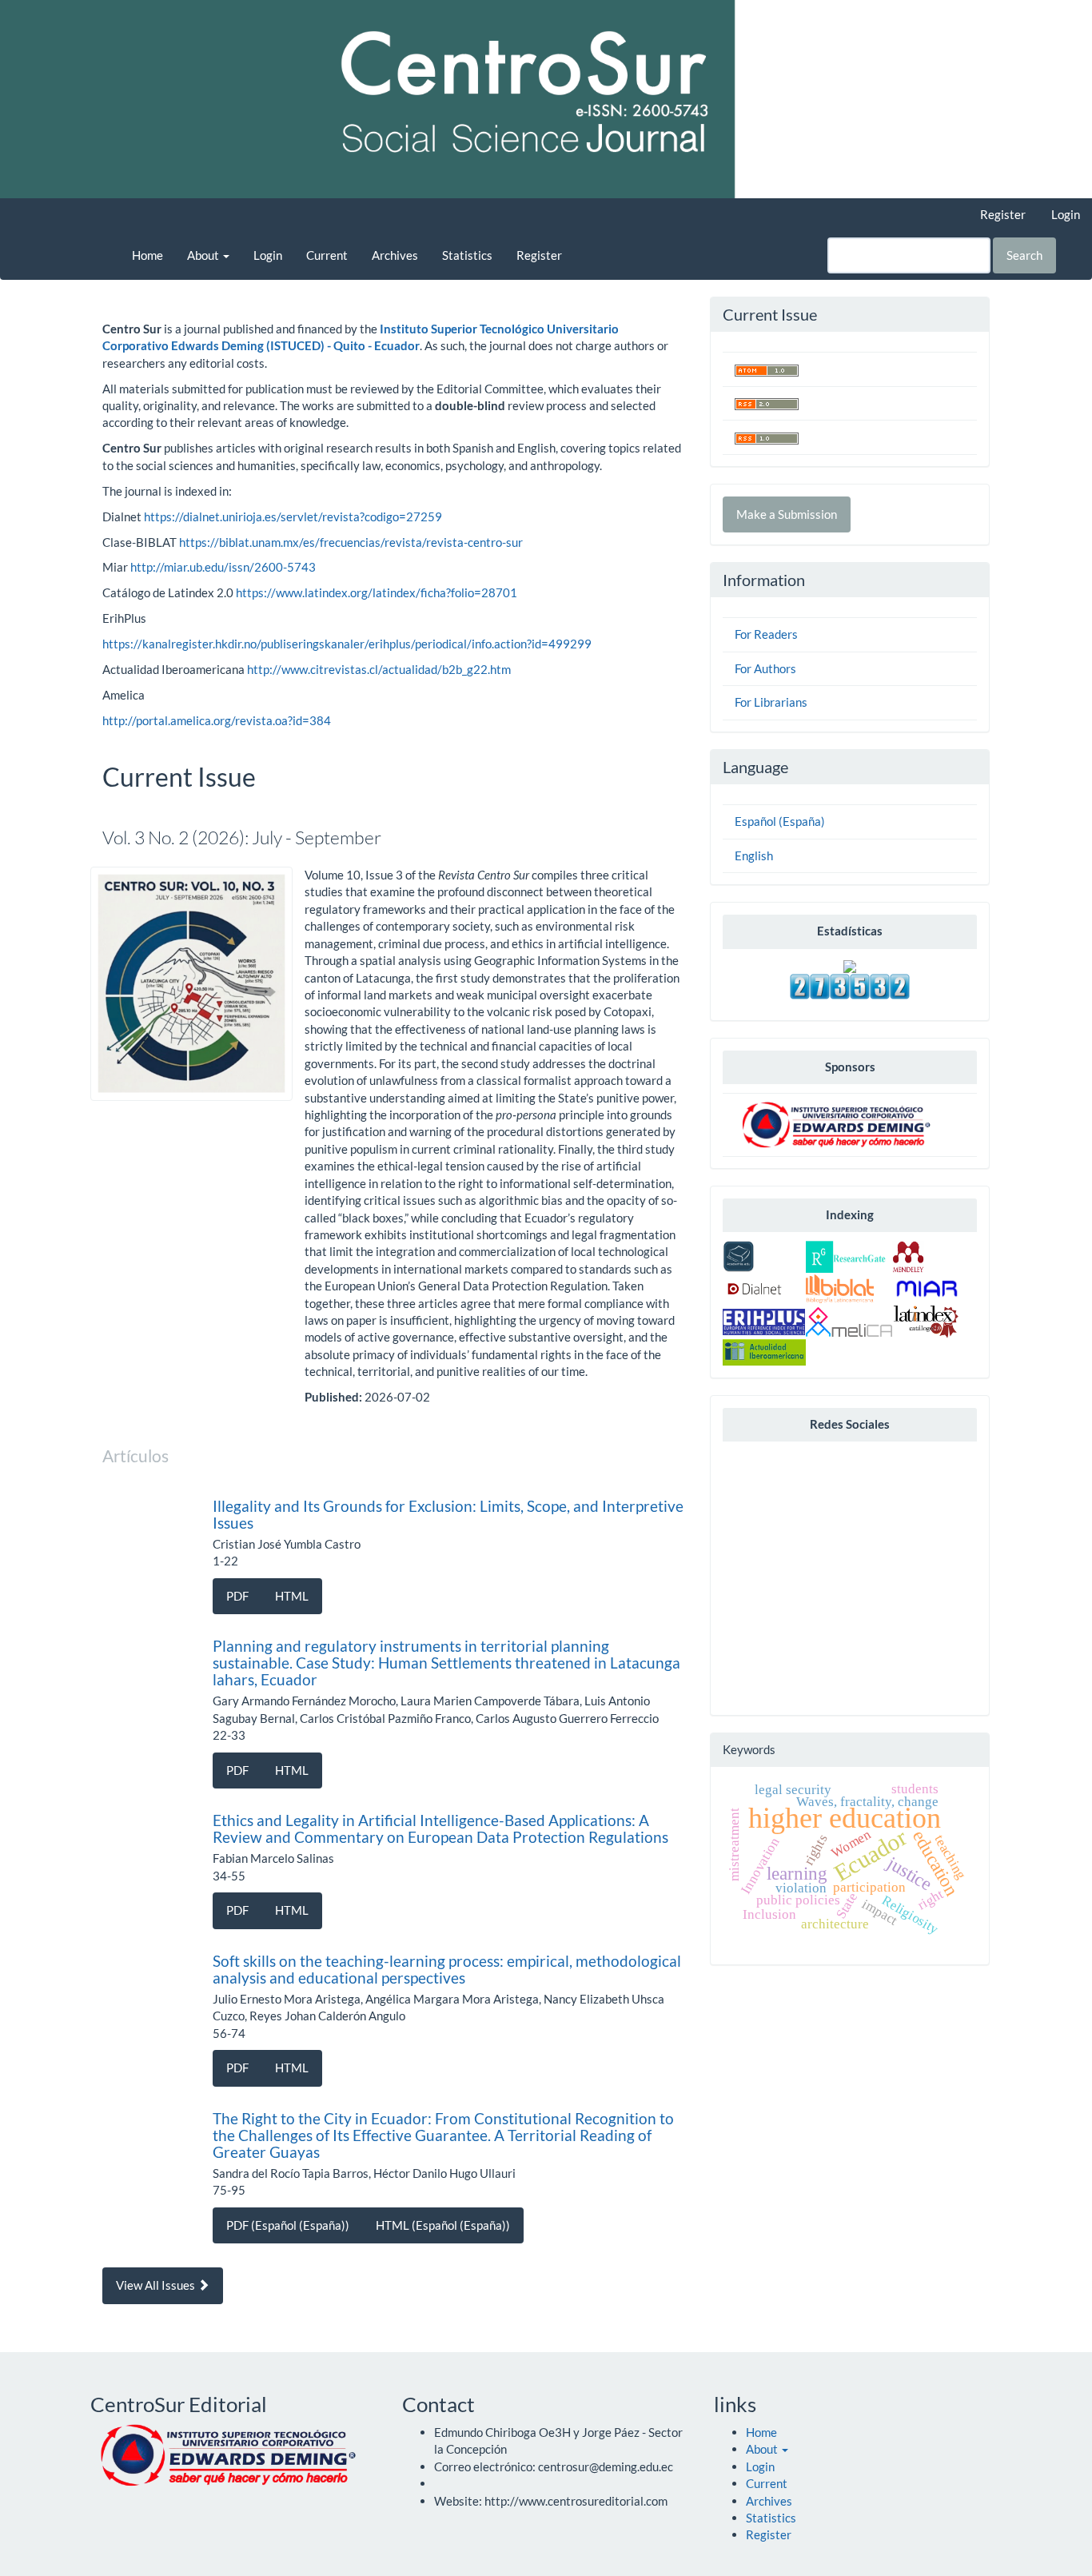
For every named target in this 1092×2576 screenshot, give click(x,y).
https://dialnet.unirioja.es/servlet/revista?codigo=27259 (293, 516)
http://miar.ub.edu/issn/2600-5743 (223, 567)
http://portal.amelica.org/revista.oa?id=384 (217, 720)
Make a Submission (787, 514)
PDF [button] (237, 1596)
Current (327, 255)
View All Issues (157, 2285)
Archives (395, 255)
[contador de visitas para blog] (850, 985)
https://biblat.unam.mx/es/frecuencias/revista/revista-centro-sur (351, 542)
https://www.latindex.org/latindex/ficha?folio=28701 (377, 592)
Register (1003, 214)
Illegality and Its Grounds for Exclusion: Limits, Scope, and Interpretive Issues (448, 1514)
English (754, 855)
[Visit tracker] (850, 965)
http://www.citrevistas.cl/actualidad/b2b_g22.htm (379, 669)
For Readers (766, 634)
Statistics (467, 255)
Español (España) (780, 821)
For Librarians (771, 702)
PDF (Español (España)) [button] (288, 2225)
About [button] (204, 255)
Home (147, 255)
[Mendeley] (908, 1255)
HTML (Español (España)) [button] (443, 2225)
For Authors (765, 668)
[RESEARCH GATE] (846, 1255)
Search (1024, 255)
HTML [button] (292, 1596)
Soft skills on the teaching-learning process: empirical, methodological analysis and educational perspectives (447, 1969)
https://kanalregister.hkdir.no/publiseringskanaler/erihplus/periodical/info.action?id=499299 (347, 644)
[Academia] (739, 1255)
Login (1066, 214)
